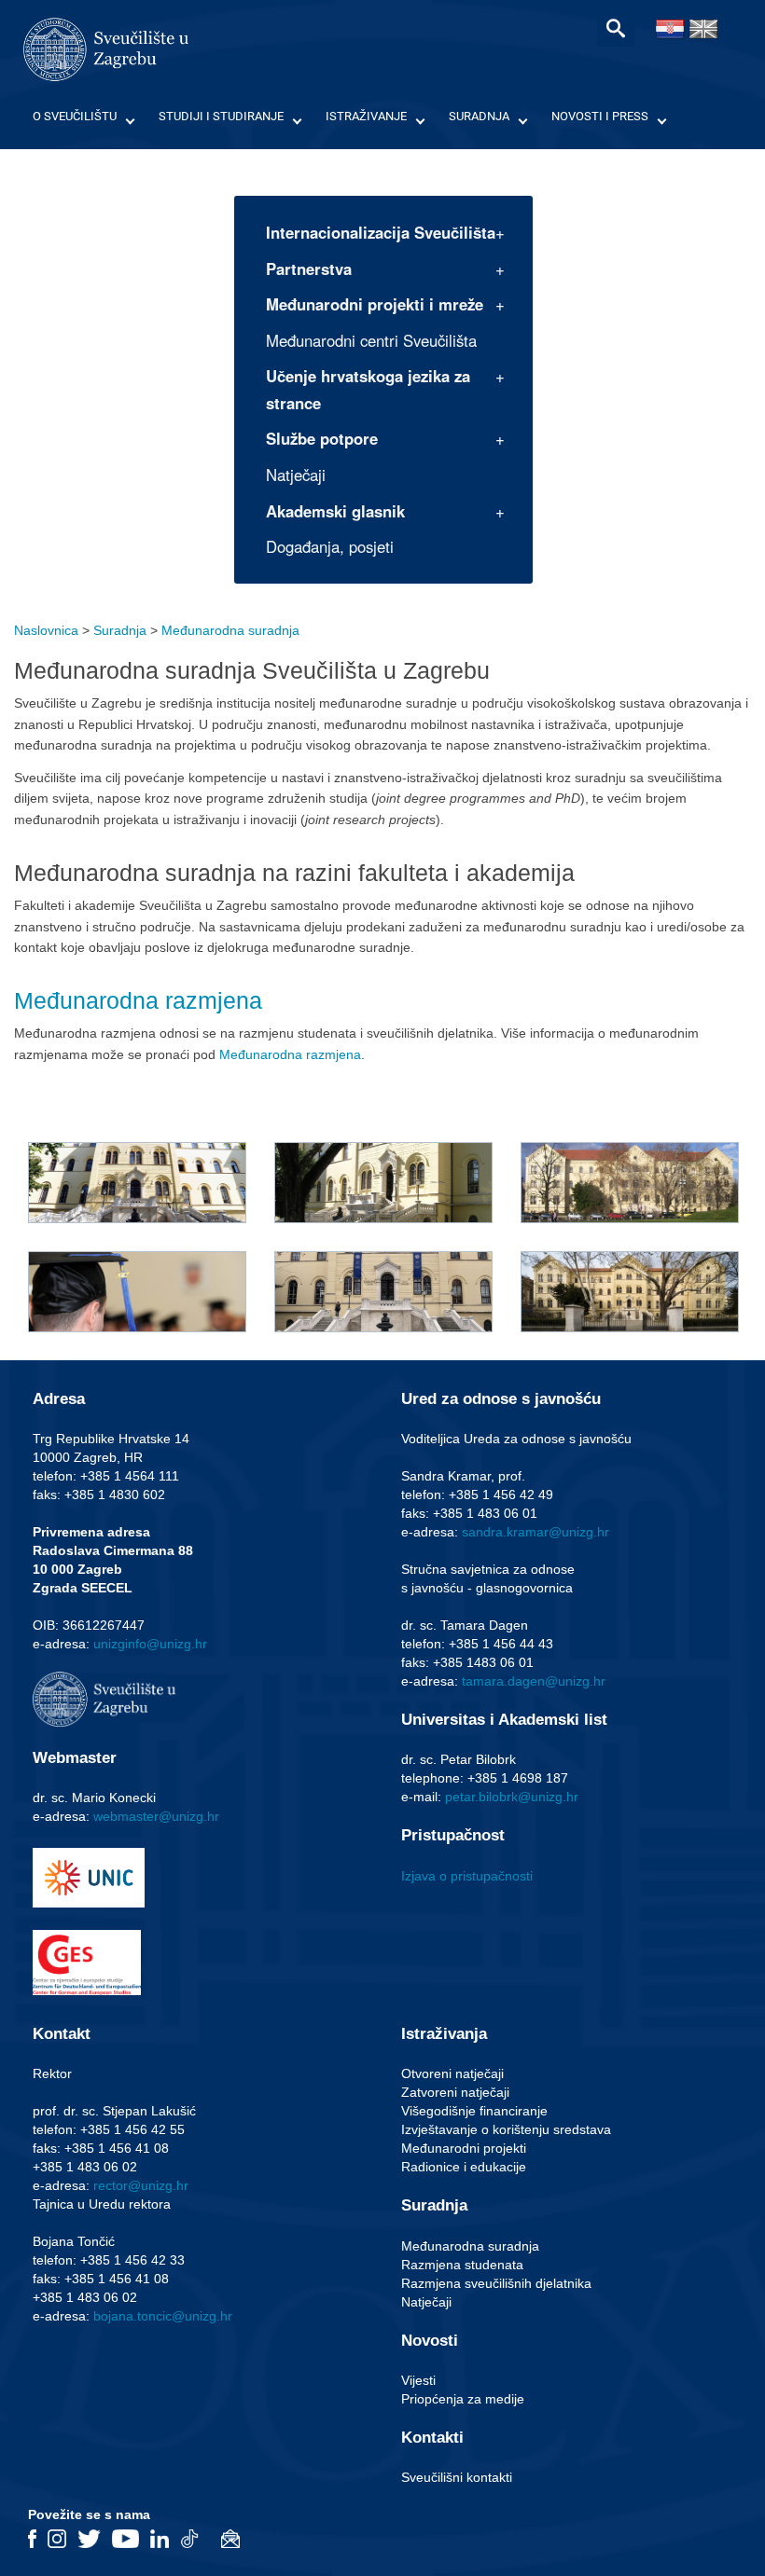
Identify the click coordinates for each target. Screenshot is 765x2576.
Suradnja (479, 116)
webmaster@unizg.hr (156, 1816)
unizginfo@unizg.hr (150, 1644)
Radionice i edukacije (464, 2167)
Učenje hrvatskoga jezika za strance (368, 389)
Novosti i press (600, 116)
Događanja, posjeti (330, 546)
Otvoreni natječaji (452, 2073)
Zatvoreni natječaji (455, 2092)
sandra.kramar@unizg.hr (535, 1532)
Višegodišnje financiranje (474, 2111)
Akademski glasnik (335, 511)
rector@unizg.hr (141, 2185)
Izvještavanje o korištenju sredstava (506, 2129)
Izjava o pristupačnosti (467, 1876)
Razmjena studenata (462, 2265)
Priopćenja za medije (463, 2399)
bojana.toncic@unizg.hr (163, 2316)
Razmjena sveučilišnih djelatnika (496, 2283)
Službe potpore (322, 438)
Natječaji (296, 475)
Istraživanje (366, 116)
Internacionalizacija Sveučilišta (381, 232)
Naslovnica (46, 630)
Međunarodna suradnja (230, 630)
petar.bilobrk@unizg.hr (512, 1797)
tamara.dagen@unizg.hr (534, 1681)
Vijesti (418, 2380)
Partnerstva (309, 269)
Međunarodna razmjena (138, 1000)
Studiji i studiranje (221, 116)
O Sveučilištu (75, 116)
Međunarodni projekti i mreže (375, 304)
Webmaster (75, 1758)
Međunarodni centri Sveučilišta (371, 340)
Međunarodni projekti (464, 2148)
